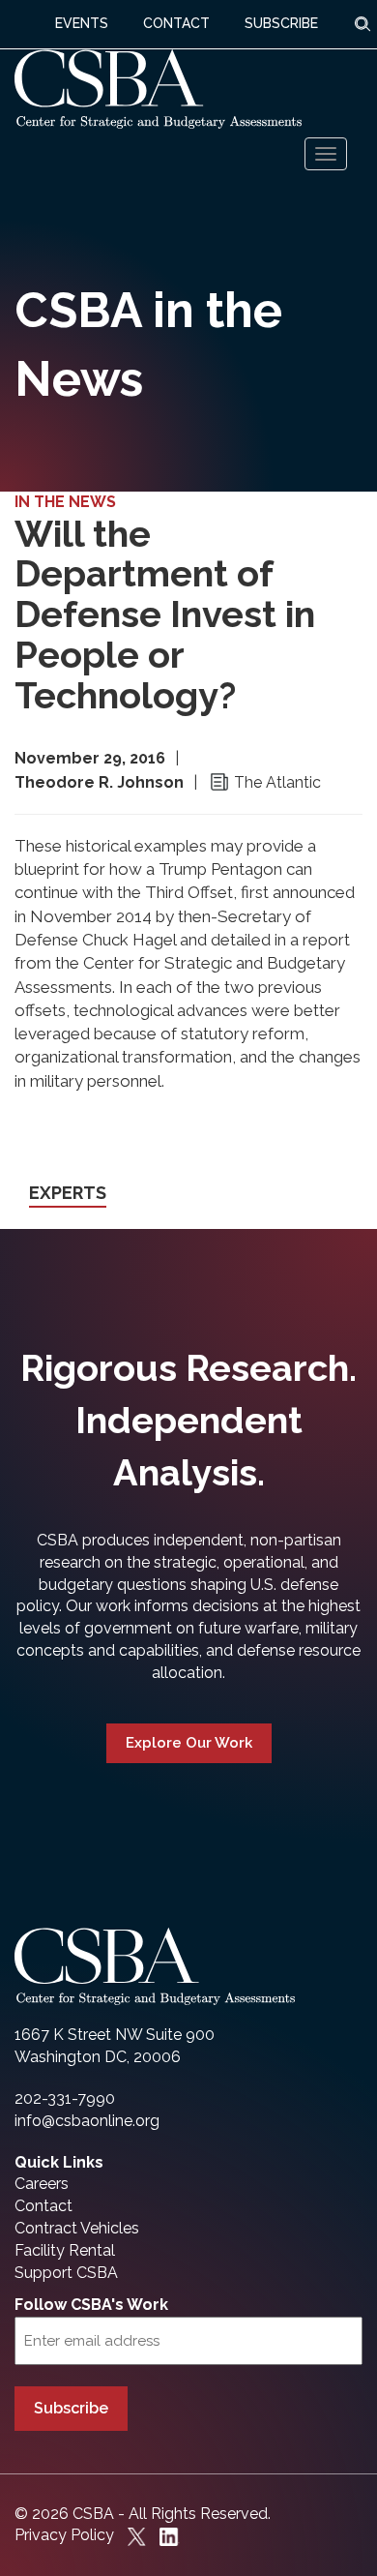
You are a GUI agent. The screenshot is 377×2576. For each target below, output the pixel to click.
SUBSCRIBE (281, 23)
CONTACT (176, 23)
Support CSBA (66, 2273)
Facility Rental (65, 2250)
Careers (42, 2184)
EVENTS (82, 23)
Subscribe (71, 2408)
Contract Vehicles (77, 2228)
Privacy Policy (64, 2535)
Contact (43, 2206)
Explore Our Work (189, 1743)
